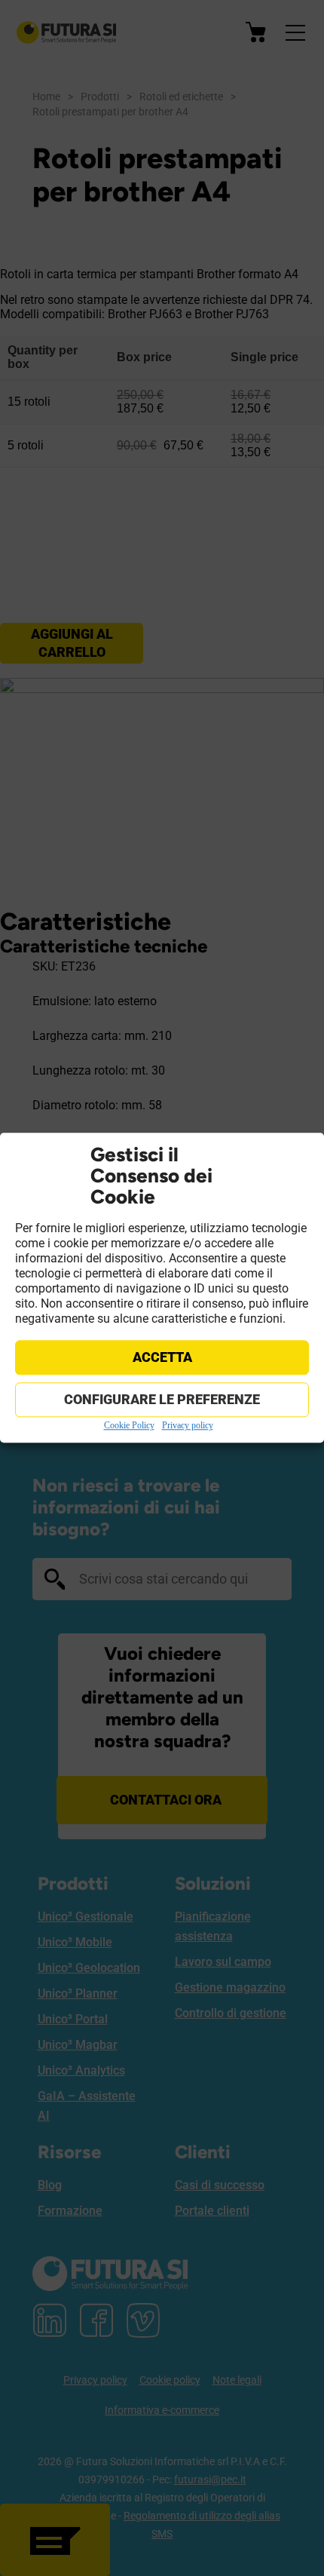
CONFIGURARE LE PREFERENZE (162, 1399)
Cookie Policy (129, 1425)
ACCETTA (162, 1357)
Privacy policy (188, 1425)
